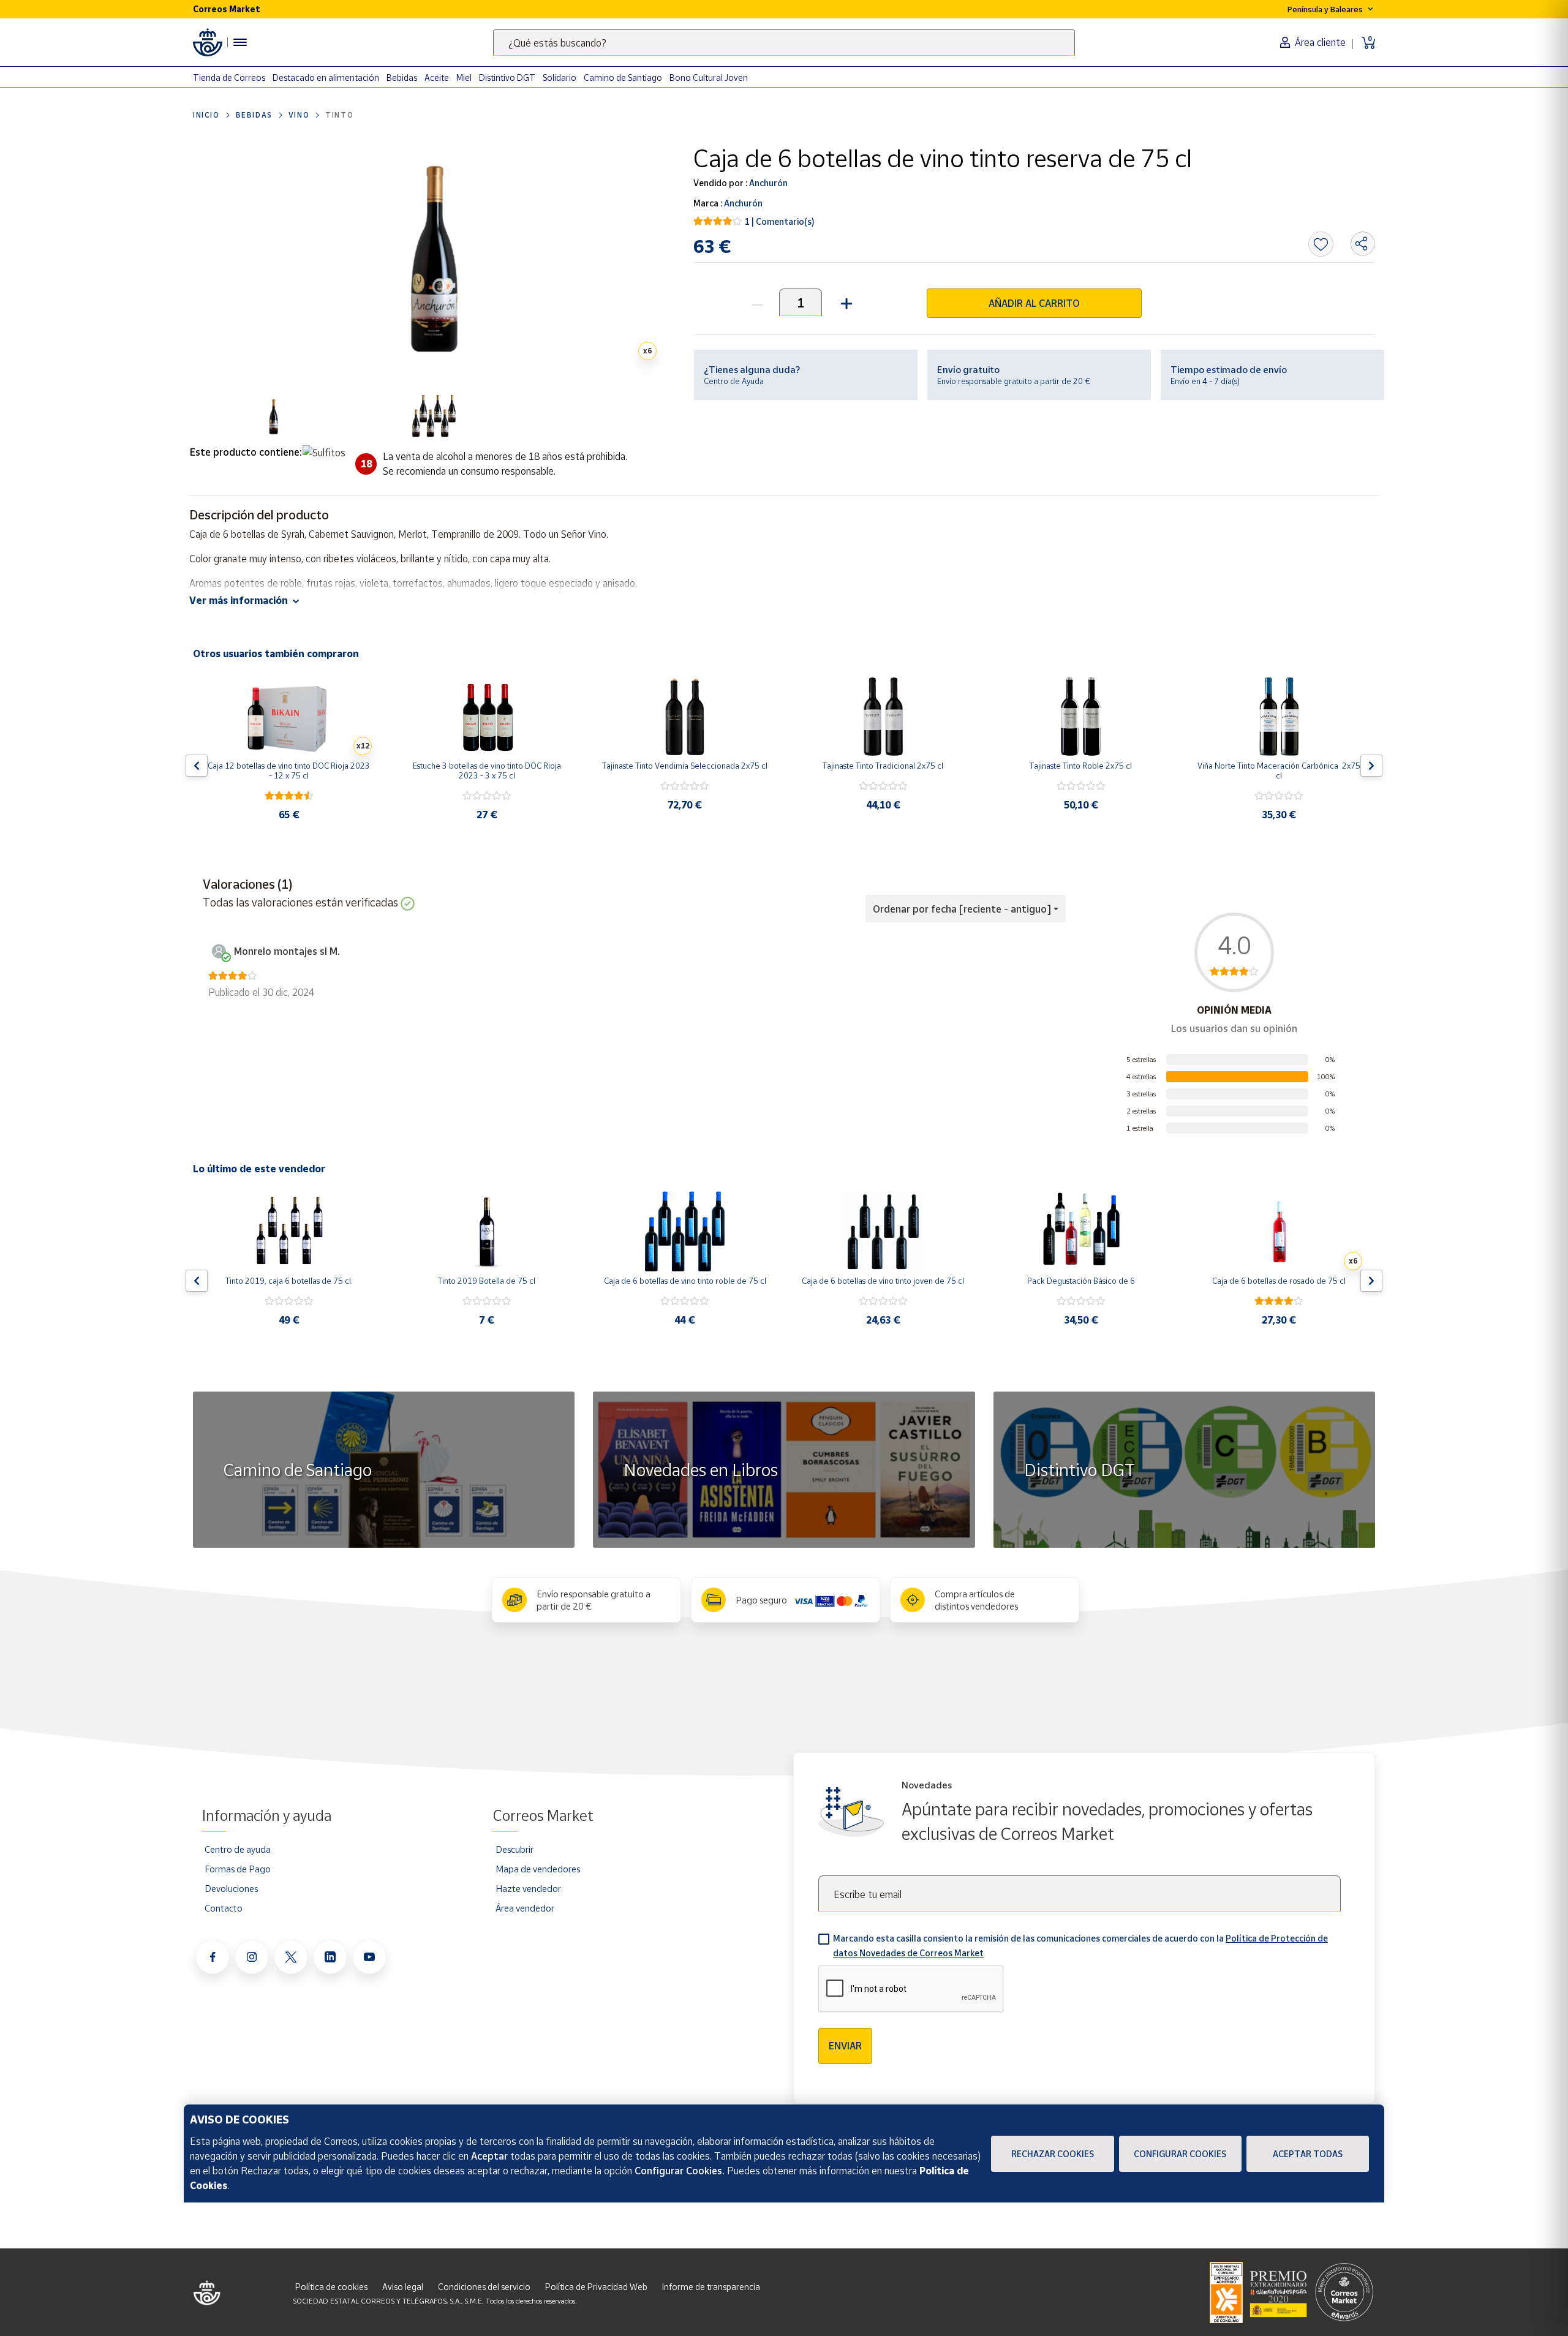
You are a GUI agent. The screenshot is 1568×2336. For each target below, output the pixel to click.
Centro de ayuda (238, 1849)
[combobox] (784, 43)
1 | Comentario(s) (780, 221)
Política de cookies (331, 2287)
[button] (845, 302)
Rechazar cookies (1053, 2154)
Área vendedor (525, 1908)
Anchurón (767, 183)
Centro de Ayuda (734, 381)
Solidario (560, 77)
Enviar (845, 2046)
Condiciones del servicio (484, 2287)
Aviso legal (403, 2287)
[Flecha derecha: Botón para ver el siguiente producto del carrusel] (1371, 766)
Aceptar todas (1308, 2154)
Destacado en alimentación (326, 77)
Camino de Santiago (623, 77)
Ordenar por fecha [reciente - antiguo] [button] (962, 909)
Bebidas (402, 77)
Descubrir (514, 1849)
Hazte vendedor (528, 1888)
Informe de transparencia (711, 2287)
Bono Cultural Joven (709, 77)
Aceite (437, 77)
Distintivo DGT (507, 77)
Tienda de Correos (229, 77)
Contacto (224, 1908)
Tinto (339, 115)
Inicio (206, 115)
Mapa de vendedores (538, 1869)
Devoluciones (231, 1888)
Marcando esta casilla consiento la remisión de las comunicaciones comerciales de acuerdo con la (1080, 1946)
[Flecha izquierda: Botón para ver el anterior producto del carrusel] (197, 766)
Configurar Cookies (1180, 2154)
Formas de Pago (238, 1869)
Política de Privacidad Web (596, 2287)
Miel (464, 77)
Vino (299, 115)
